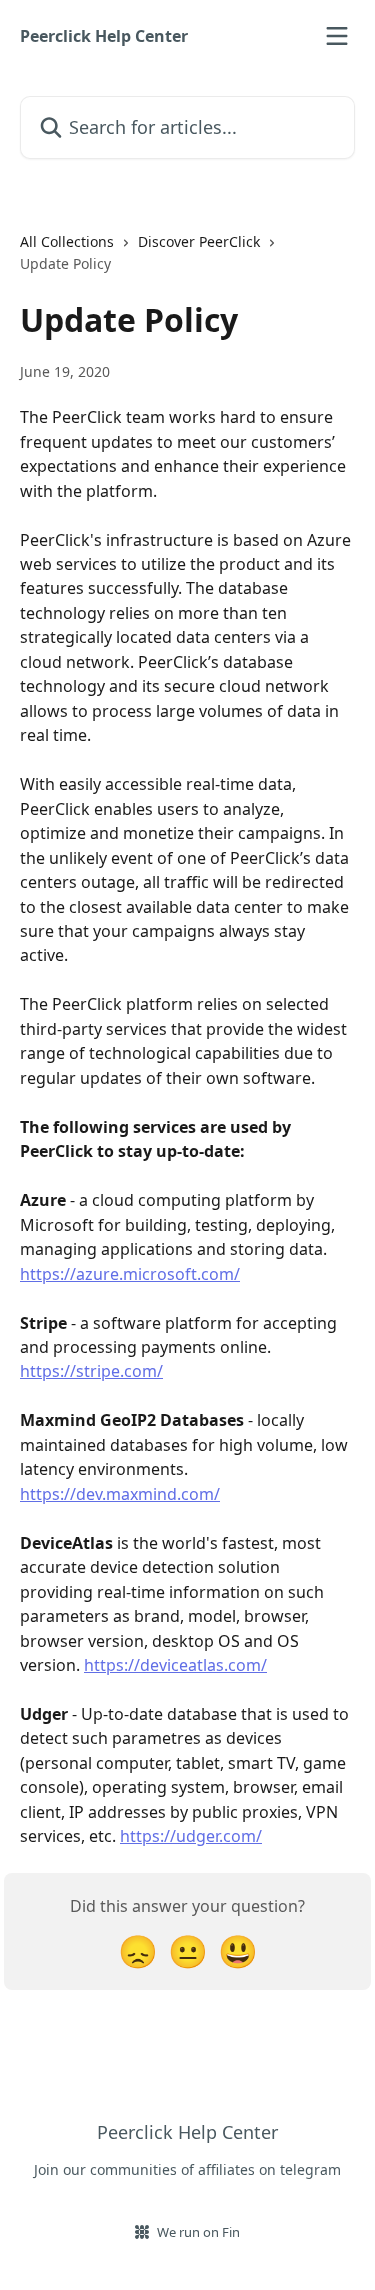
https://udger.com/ (191, 1836)
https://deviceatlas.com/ (175, 1665)
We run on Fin (198, 2232)
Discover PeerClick (199, 241)
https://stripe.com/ (91, 1371)
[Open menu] (337, 36)
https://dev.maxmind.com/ (120, 1494)
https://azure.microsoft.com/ (130, 1274)
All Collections (67, 241)
